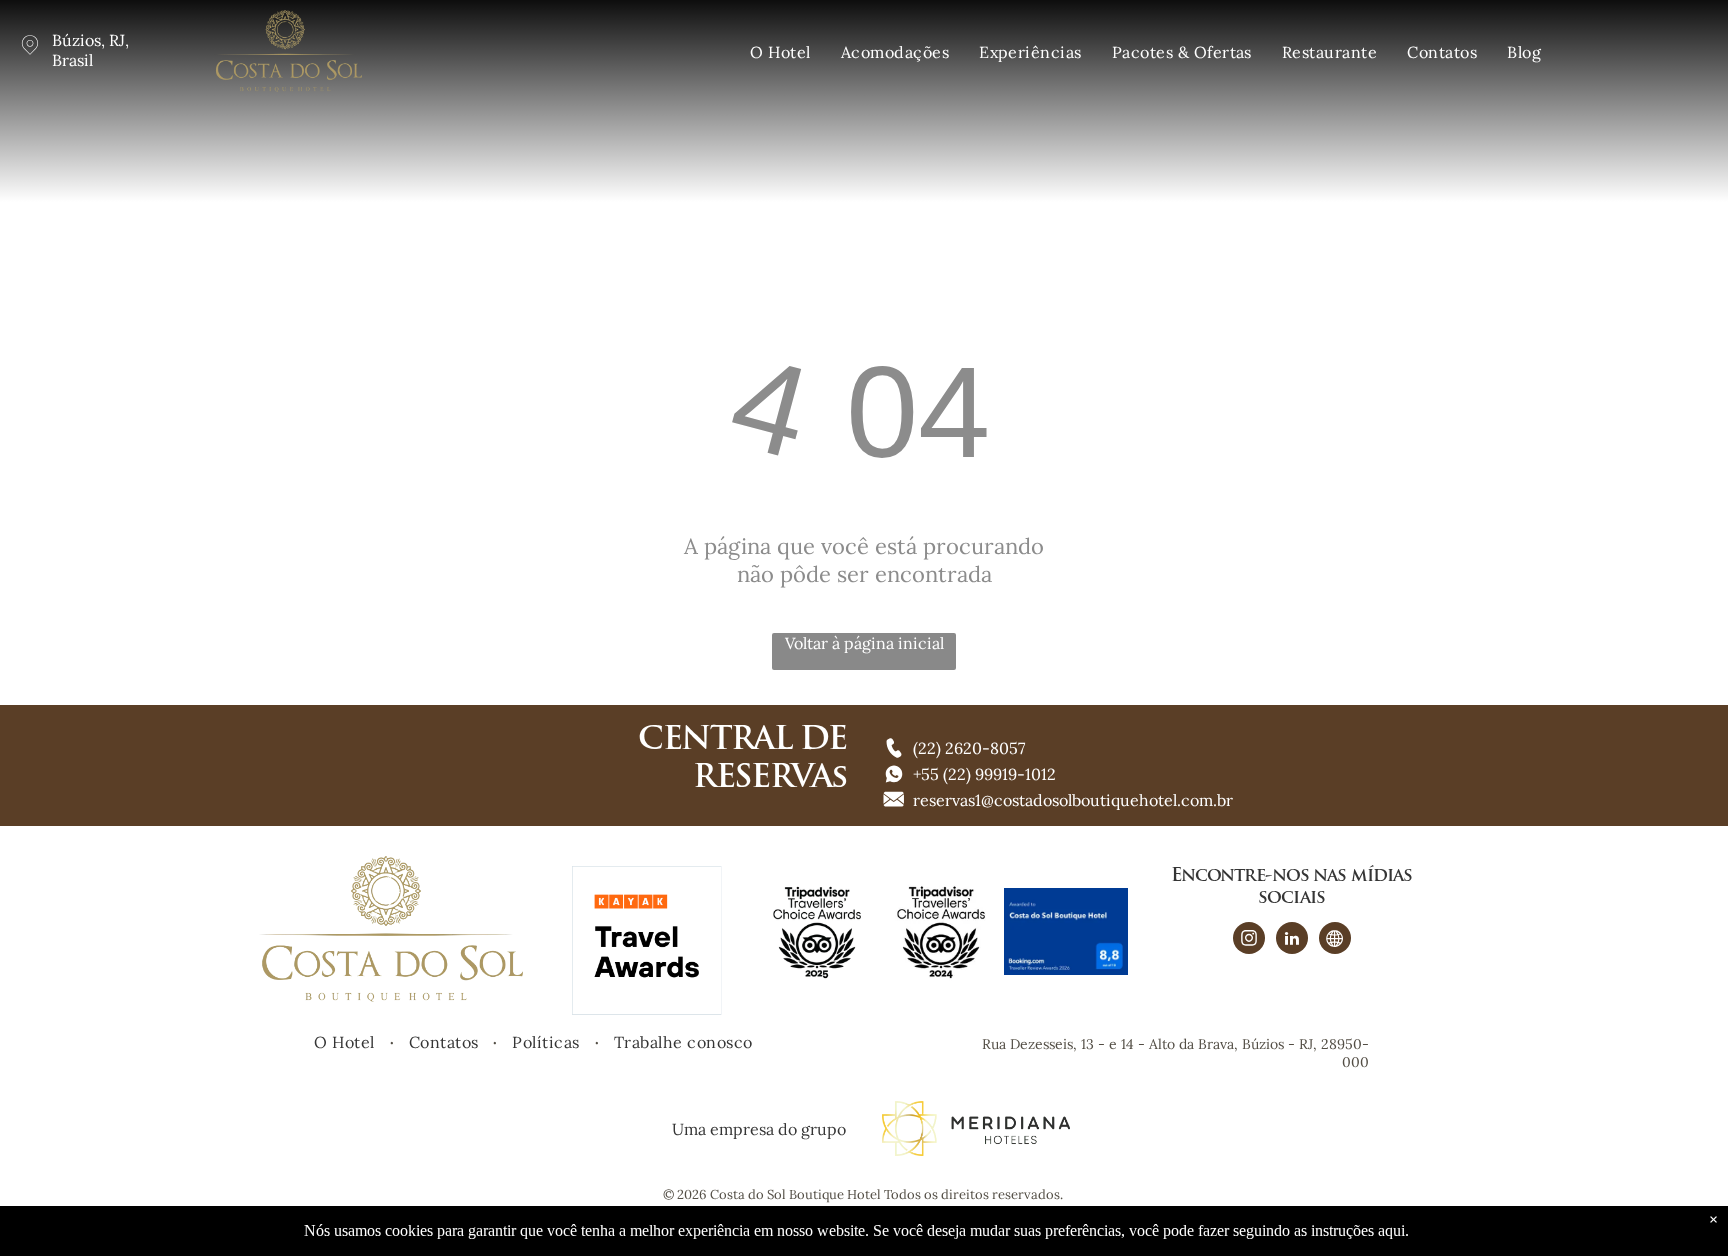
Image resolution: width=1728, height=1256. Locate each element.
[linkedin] (1292, 940)
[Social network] (1335, 940)
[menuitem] (780, 51)
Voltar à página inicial (864, 643)
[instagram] (1249, 940)
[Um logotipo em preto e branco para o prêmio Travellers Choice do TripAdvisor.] (941, 931)
